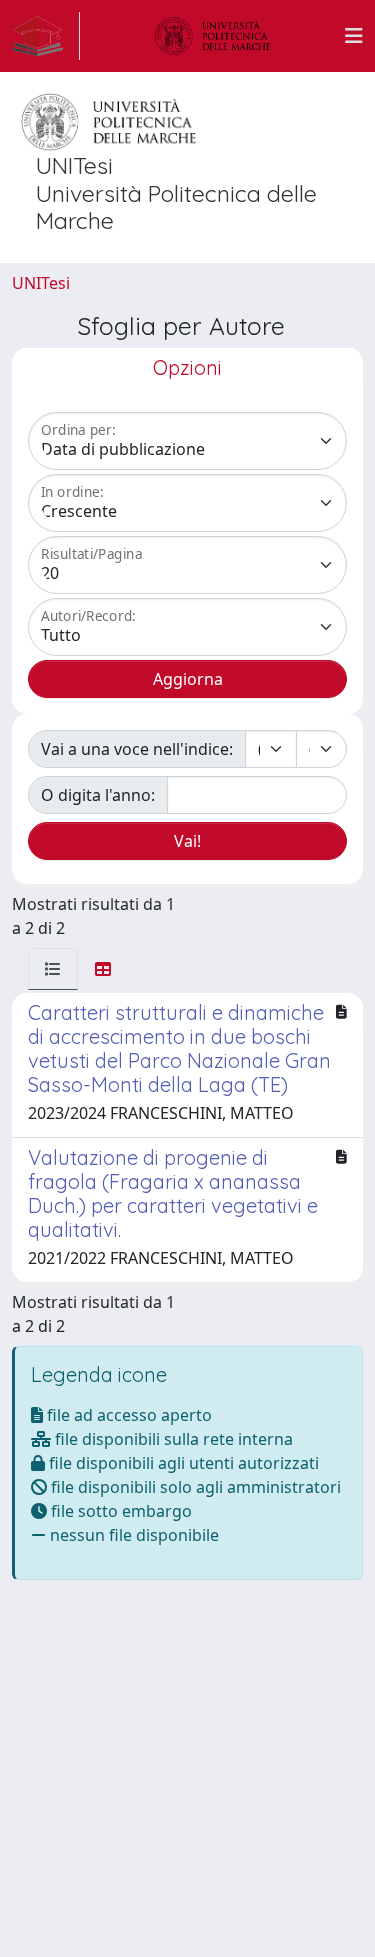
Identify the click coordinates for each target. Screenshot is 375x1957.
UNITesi (41, 283)
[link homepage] (46, 36)
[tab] (53, 969)
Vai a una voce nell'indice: (137, 749)
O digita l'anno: (98, 795)
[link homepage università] (213, 36)
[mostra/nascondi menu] (354, 36)
